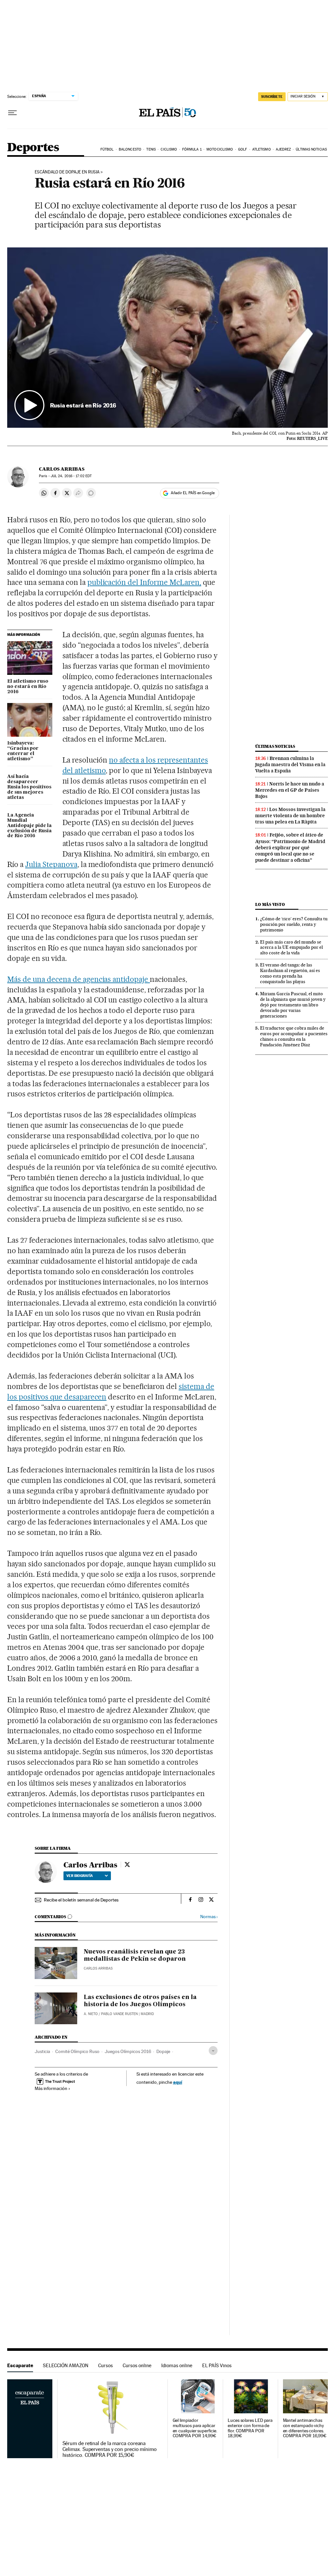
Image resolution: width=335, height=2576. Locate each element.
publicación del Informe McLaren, (144, 582)
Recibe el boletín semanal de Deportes (81, 1900)
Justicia (42, 2051)
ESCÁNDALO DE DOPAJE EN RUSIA (67, 172)
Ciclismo (169, 149)
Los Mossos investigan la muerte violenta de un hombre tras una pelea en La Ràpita (290, 816)
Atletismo (262, 149)
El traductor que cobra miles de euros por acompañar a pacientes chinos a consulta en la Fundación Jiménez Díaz (294, 1036)
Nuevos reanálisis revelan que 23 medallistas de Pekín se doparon (135, 1955)
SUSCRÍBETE (272, 97)
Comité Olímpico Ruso (77, 2051)
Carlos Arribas (62, 469)
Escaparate (20, 2365)
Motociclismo (220, 149)
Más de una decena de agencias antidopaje (79, 979)
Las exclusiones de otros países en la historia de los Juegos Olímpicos (140, 2001)
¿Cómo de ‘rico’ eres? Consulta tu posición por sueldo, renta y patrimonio (294, 924)
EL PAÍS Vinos (217, 2365)
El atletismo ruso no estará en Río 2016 (28, 687)
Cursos (106, 2365)
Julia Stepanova (51, 864)
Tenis (151, 149)
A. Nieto (91, 2014)
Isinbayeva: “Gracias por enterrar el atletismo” (23, 751)
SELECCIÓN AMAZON (66, 2365)
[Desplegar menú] (12, 113)
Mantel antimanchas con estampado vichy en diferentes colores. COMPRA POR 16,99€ (305, 2428)
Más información (51, 2088)
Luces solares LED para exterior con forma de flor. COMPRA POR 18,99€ (250, 2428)
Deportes (33, 148)
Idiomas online (177, 2365)
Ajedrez (283, 149)
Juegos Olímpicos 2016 (128, 2051)
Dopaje (163, 2051)
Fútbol (107, 149)
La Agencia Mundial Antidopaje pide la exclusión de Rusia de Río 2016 (29, 826)
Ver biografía (80, 1876)
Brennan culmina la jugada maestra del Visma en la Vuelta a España (290, 765)
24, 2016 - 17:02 (71, 476)
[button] (167, 338)
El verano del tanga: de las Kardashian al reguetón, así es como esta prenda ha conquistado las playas (290, 973)
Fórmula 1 (192, 149)
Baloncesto (130, 149)
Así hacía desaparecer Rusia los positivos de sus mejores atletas (29, 787)
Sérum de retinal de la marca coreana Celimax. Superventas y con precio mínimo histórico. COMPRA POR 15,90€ (110, 2449)
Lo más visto (270, 904)
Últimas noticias (311, 149)
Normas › (209, 1917)
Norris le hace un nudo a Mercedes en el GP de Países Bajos (290, 790)
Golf (243, 149)
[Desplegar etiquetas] (213, 2051)
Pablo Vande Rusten (119, 2014)
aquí (178, 2082)
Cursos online (137, 2365)
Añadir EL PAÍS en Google (193, 493)
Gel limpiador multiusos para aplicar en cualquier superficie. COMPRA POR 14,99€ (195, 2428)
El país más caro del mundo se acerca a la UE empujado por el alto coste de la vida (291, 947)
